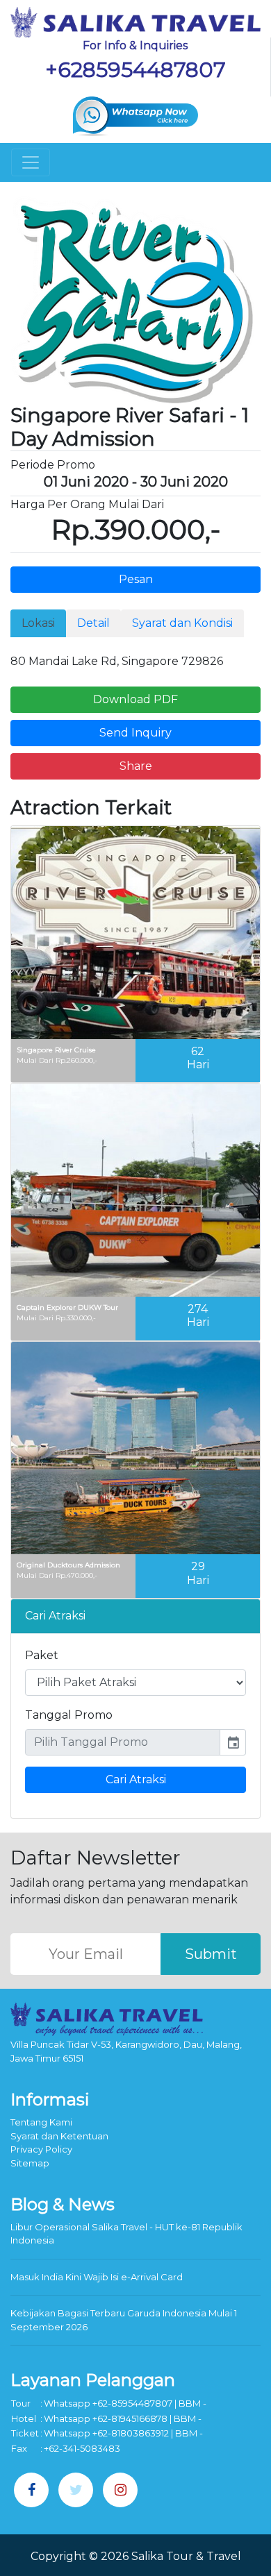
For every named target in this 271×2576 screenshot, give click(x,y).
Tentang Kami (41, 2122)
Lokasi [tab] (38, 623)
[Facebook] (31, 2490)
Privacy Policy (41, 2149)
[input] (123, 1742)
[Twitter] (76, 2490)
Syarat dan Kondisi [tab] (182, 623)
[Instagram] (120, 2490)
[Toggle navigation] (31, 162)
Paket (42, 1655)
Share (136, 766)
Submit (211, 1954)
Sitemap (30, 2163)
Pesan (136, 579)
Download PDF (135, 699)
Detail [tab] (93, 623)
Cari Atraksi (136, 1779)
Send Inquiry (135, 733)
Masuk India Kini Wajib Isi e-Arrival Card (97, 2277)
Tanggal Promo (69, 1715)
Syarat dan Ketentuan (59, 2136)
